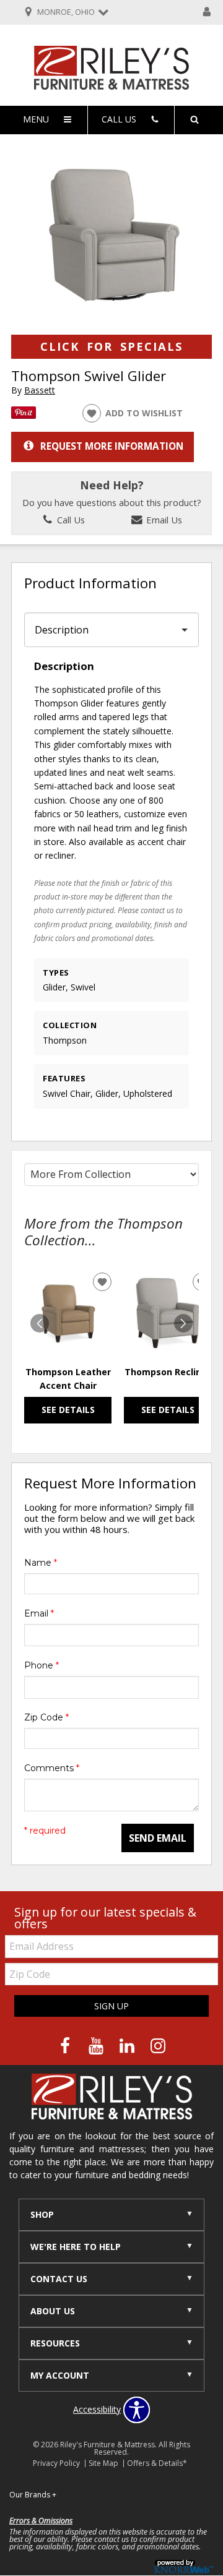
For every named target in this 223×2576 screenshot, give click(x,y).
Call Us (70, 520)
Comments (52, 1768)
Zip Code (46, 1717)
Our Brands (33, 2495)
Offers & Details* (157, 2463)
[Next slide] (183, 1323)
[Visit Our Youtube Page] (97, 2046)
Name (41, 1563)
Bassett (40, 390)
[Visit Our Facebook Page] (66, 2046)
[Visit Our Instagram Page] (158, 2046)
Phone (42, 1665)
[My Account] (207, 12)
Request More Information (112, 446)
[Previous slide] (40, 1323)
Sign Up (111, 2006)
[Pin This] (24, 415)
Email (39, 1613)
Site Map (103, 2463)
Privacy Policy (56, 2463)
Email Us (163, 520)
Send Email (158, 1838)
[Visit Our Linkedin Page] (128, 2046)
